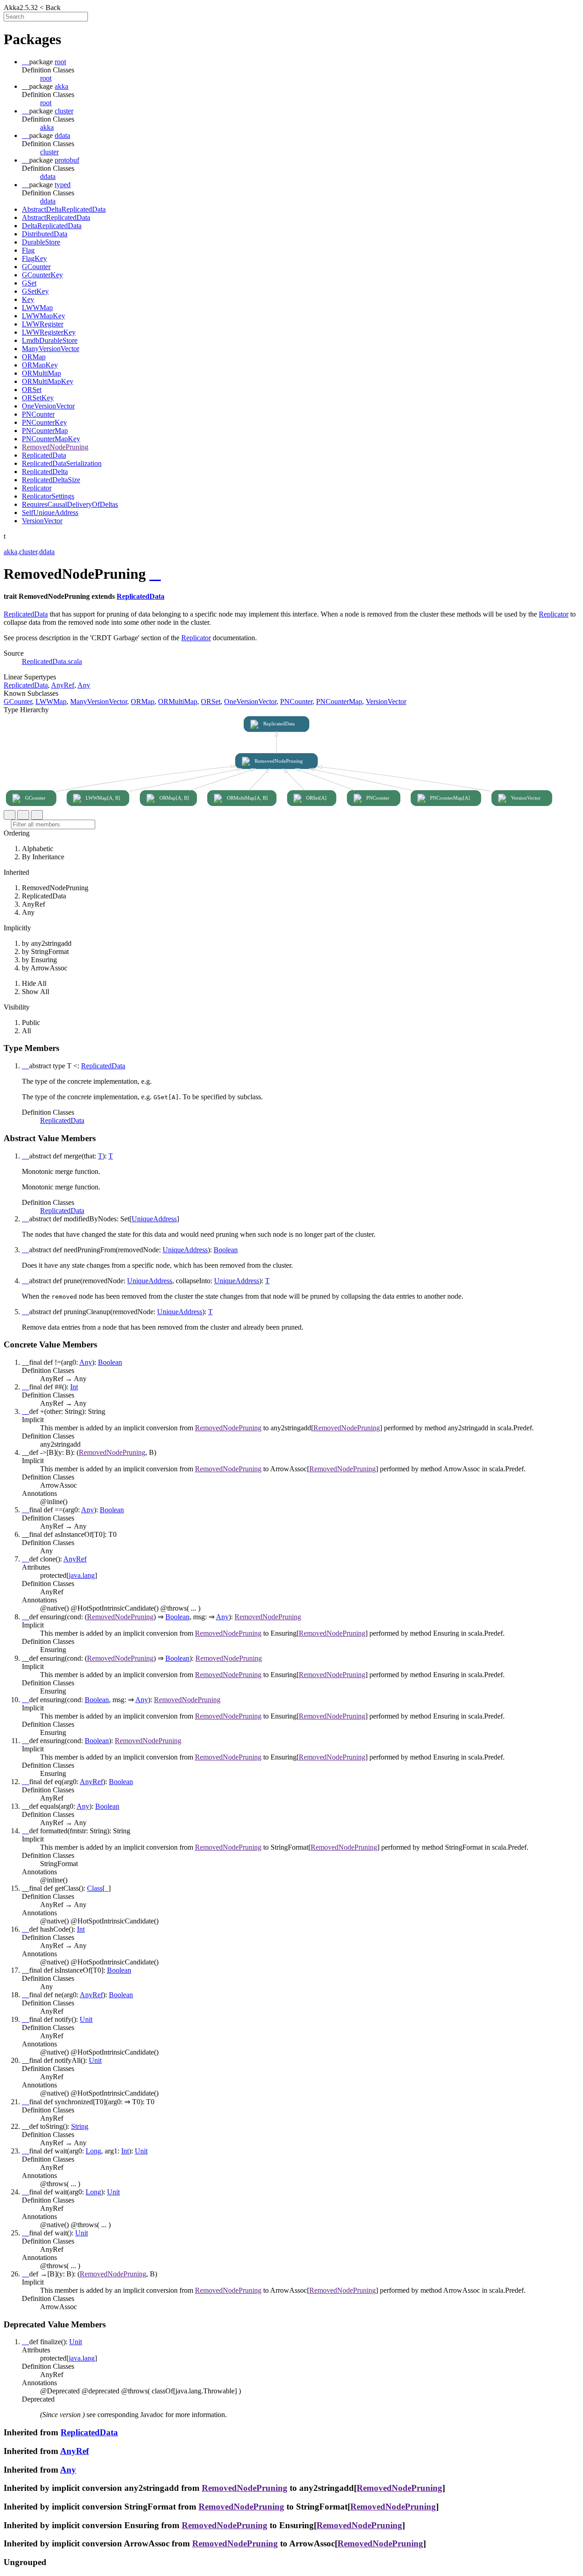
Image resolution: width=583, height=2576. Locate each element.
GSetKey (35, 291)
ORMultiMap (41, 373)
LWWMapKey (43, 316)
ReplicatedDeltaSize (51, 480)
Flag (28, 250)
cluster (49, 152)
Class (95, 1888)
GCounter (36, 267)
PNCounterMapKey (51, 439)
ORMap (34, 357)
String (80, 2126)
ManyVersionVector (51, 349)
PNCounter (38, 414)
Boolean (226, 1250)
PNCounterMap (45, 431)
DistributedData (45, 234)
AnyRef (63, 685)
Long (93, 2151)
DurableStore (41, 242)
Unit (86, 2019)
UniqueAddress (154, 1219)
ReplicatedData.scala (52, 661)
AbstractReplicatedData (56, 217)
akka (47, 127)
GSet (29, 283)
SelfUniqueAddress (50, 513)
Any (84, 685)
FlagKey (34, 258)
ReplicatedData (44, 455)
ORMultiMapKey (48, 381)
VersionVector (42, 521)
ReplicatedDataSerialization (62, 463)
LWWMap (37, 308)
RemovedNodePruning (55, 447)
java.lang (82, 1575)
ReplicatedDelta (45, 472)
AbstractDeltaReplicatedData (64, 209)
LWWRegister (43, 324)
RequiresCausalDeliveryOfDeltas (70, 504)
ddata (48, 176)
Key (28, 299)
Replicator (37, 488)
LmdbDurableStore (50, 340)
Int (74, 1387)
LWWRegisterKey (49, 332)
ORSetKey (38, 398)
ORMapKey (40, 365)
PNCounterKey (44, 422)
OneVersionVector (48, 406)
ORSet (32, 390)
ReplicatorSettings (48, 496)
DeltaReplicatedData (52, 226)
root (46, 78)
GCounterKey (42, 275)
